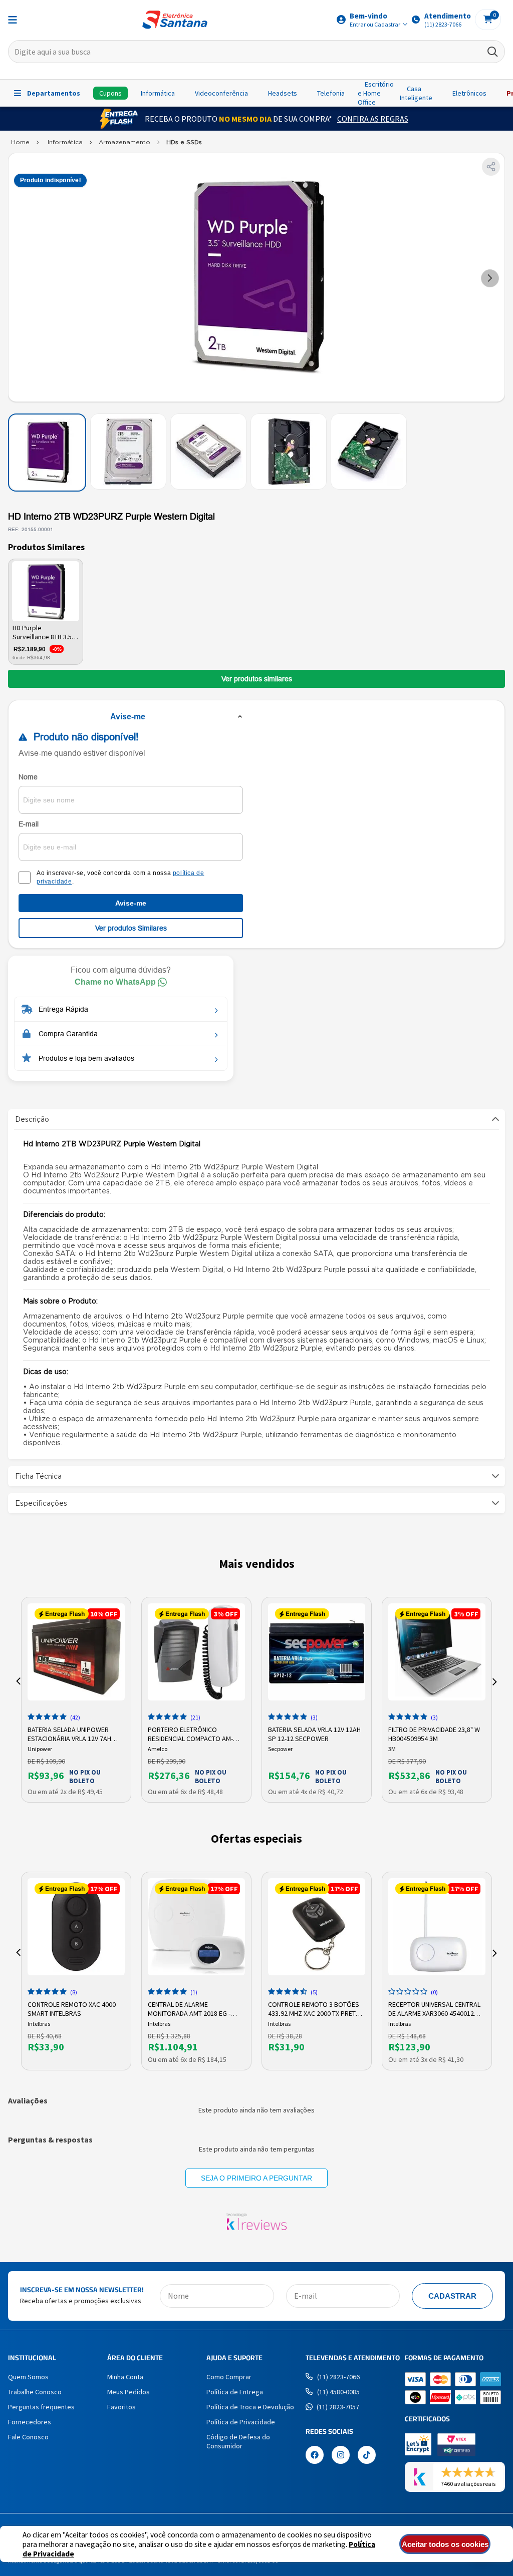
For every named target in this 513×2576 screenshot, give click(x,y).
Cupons (110, 93)
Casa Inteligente (416, 93)
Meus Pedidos (129, 2392)
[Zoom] (47, 453)
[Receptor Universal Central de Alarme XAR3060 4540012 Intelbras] (437, 1927)
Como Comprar (229, 2377)
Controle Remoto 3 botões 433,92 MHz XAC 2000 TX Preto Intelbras (314, 2008)
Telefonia (331, 93)
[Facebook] (315, 2456)
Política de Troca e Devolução (250, 2407)
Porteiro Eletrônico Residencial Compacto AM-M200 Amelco (190, 1733)
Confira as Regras (373, 119)
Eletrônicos (469, 93)
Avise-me (131, 903)
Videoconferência (221, 93)
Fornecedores (30, 2422)
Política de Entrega (235, 2392)
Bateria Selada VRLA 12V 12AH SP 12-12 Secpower (314, 1733)
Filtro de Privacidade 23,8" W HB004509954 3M (434, 1733)
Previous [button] (18, 1681)
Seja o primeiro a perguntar (256, 2178)
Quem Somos (28, 2377)
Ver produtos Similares (131, 928)
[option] (76, 1700)
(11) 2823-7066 (338, 2377)
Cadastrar (452, 2296)
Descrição (32, 1119)
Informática (158, 93)
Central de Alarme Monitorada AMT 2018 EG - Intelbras (189, 2008)
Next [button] (495, 1681)
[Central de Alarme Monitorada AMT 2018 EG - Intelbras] (196, 1927)
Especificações (41, 1503)
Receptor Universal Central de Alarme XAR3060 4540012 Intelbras (434, 2008)
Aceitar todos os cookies (445, 2544)
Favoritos (121, 2407)
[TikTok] (367, 2456)
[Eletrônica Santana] (175, 20)
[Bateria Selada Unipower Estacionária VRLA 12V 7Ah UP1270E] (76, 1652)
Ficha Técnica (38, 1476)
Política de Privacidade (241, 2422)
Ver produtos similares (257, 679)
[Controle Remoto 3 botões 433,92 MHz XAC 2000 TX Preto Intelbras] (317, 1927)
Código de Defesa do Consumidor (238, 2441)
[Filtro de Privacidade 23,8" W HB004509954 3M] (437, 1652)
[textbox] (256, 52)
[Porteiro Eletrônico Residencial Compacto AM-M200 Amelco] (196, 1652)
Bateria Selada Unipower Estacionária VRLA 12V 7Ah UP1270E (69, 1733)
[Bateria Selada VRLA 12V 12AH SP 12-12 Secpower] (317, 1652)
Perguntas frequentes (41, 2407)
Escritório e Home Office (376, 93)
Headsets (283, 93)
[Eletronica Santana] (20, 144)
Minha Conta (125, 2377)
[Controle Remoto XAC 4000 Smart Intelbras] (76, 1927)
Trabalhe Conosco (35, 2392)
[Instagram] (341, 2456)
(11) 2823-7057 (338, 2407)
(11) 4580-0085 (338, 2392)
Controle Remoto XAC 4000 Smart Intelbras (72, 2008)
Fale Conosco (28, 2437)
